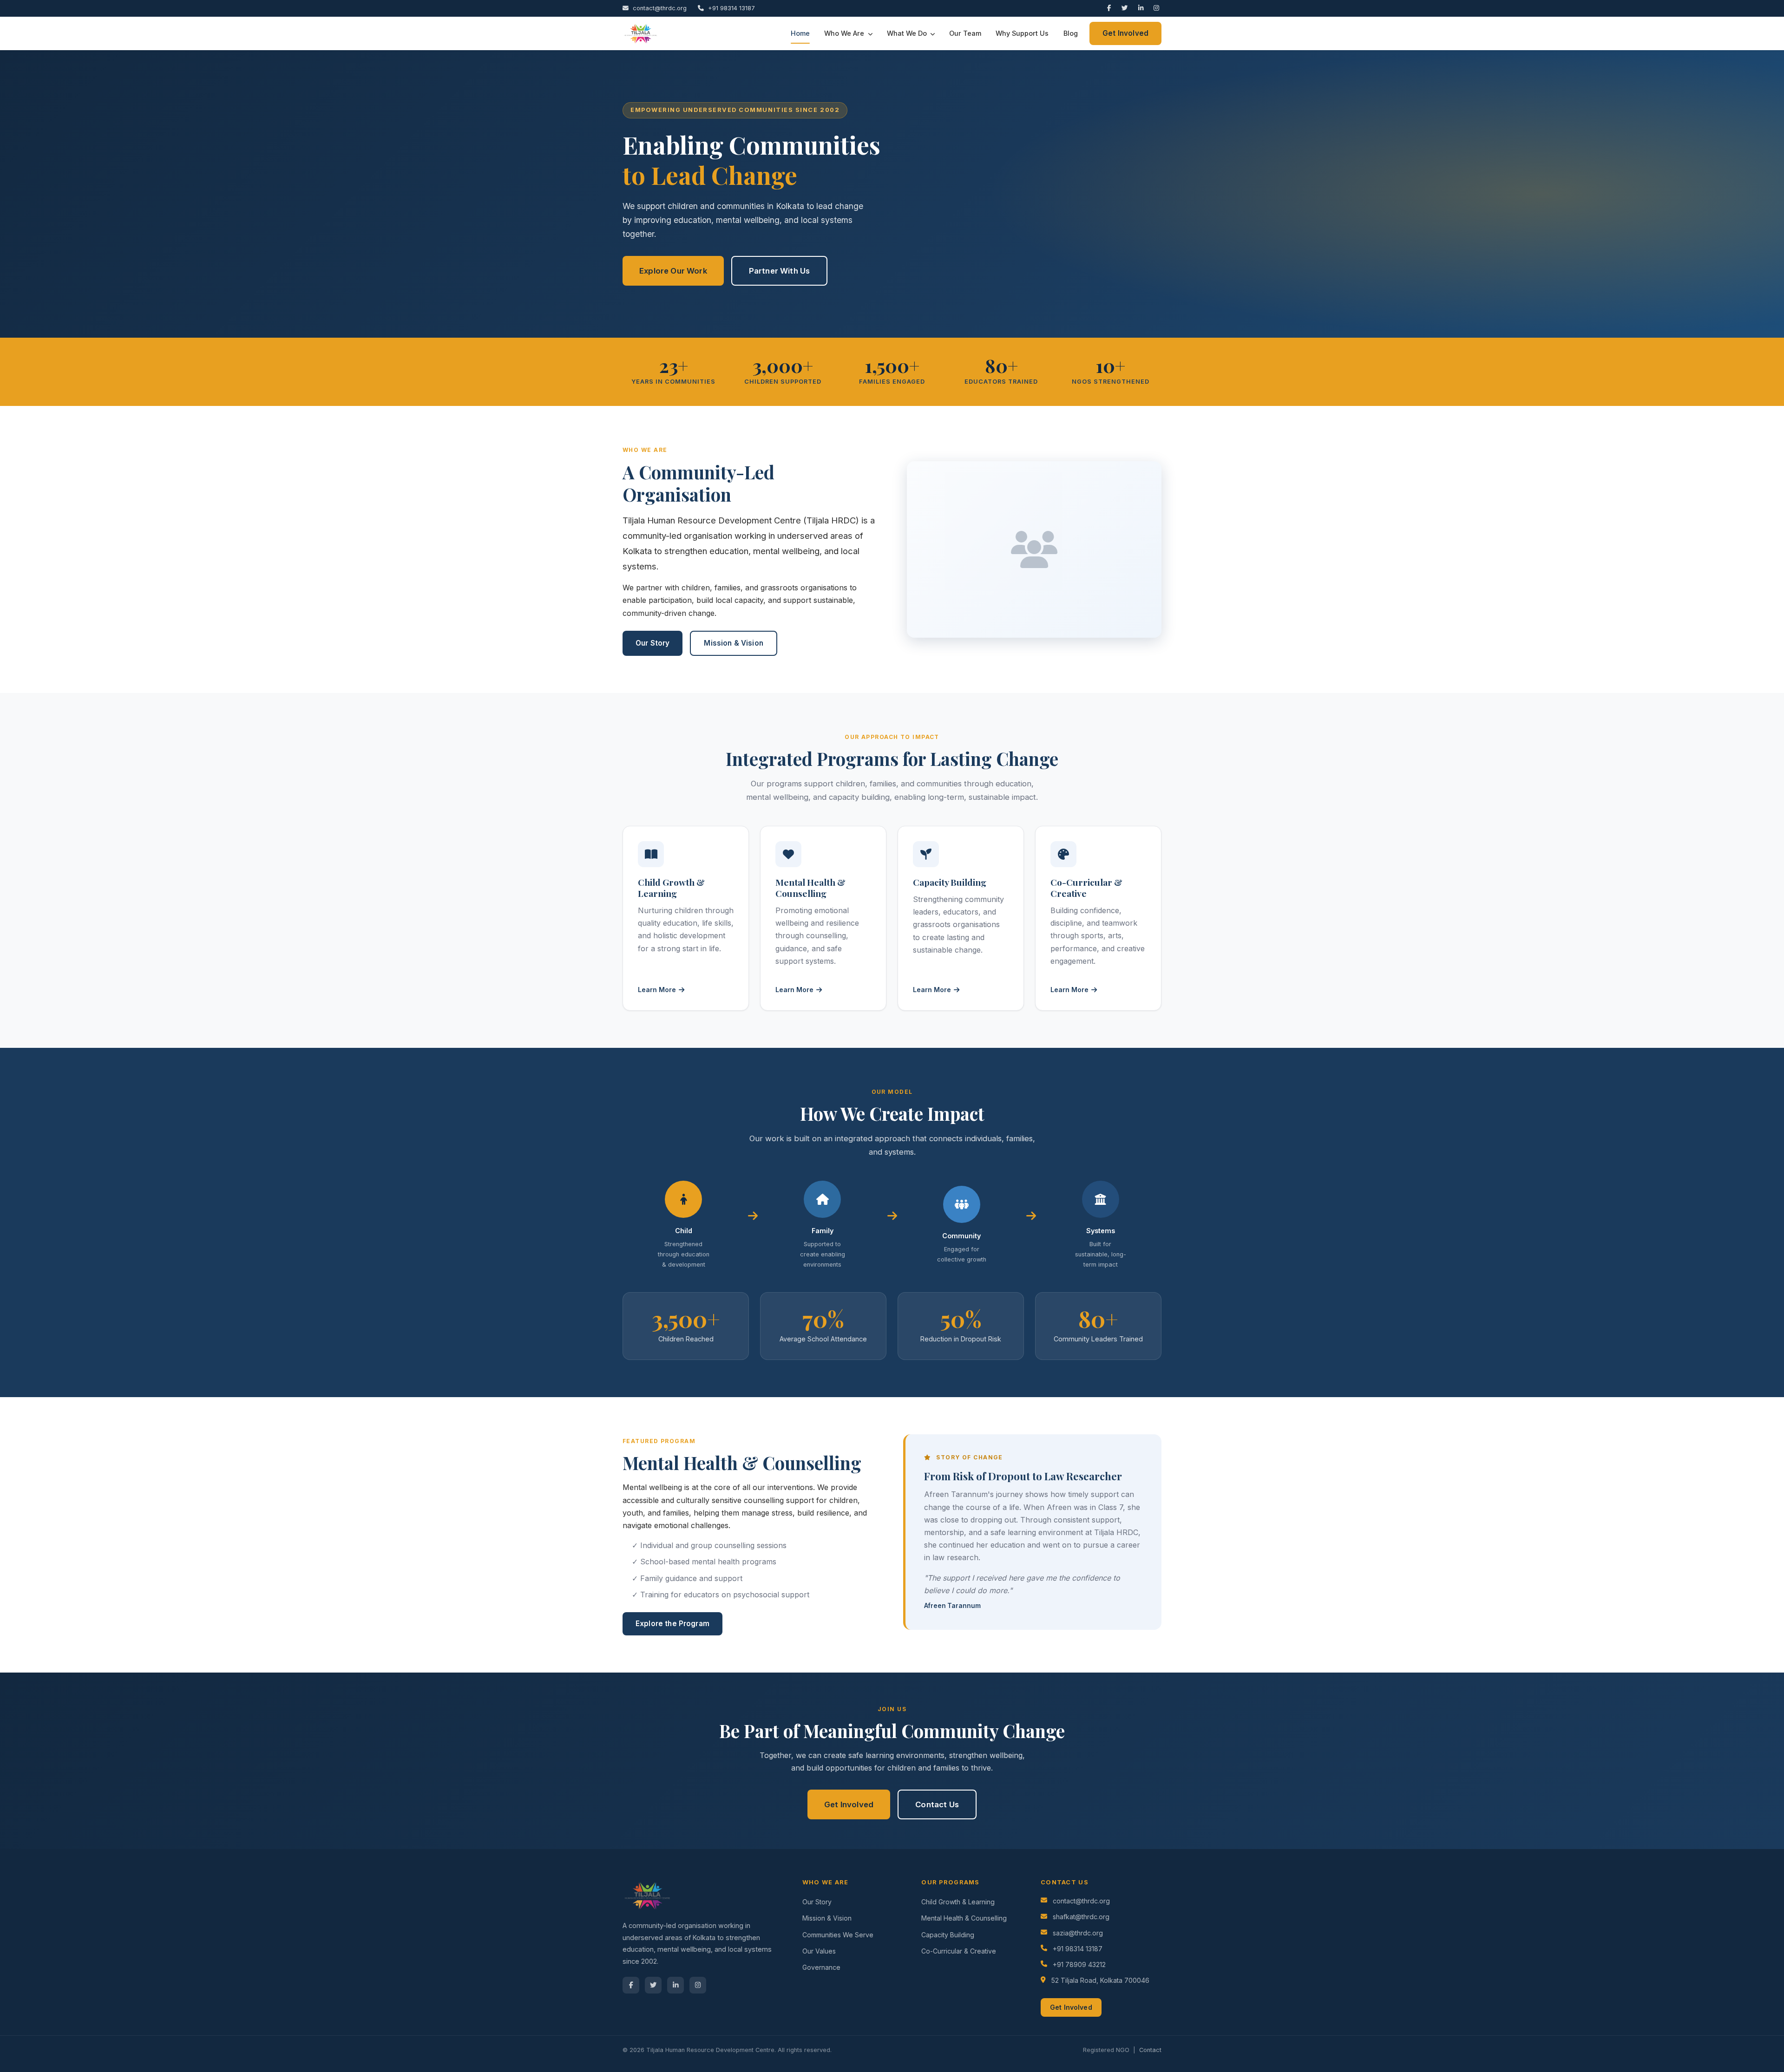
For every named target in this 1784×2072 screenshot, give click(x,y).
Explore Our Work (673, 271)
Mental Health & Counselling (964, 1918)
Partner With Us (780, 271)
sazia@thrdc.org (1078, 1933)
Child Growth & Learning (958, 1902)
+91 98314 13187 (731, 8)
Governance (821, 1967)
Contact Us (937, 1804)
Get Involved (1125, 33)
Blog (1071, 33)
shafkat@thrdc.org (1081, 1917)
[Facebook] (1110, 8)
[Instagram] (1158, 8)
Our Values (819, 1951)
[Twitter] (1126, 8)
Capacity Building (948, 1935)
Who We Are (845, 33)
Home (800, 33)
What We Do (908, 33)
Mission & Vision (733, 643)
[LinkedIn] (1142, 8)
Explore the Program (672, 1624)
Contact (1150, 2050)
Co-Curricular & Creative (959, 1951)
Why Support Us (1022, 33)
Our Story (653, 643)
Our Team (965, 33)
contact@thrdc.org (659, 8)
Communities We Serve (838, 1935)
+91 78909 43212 (1079, 1964)
